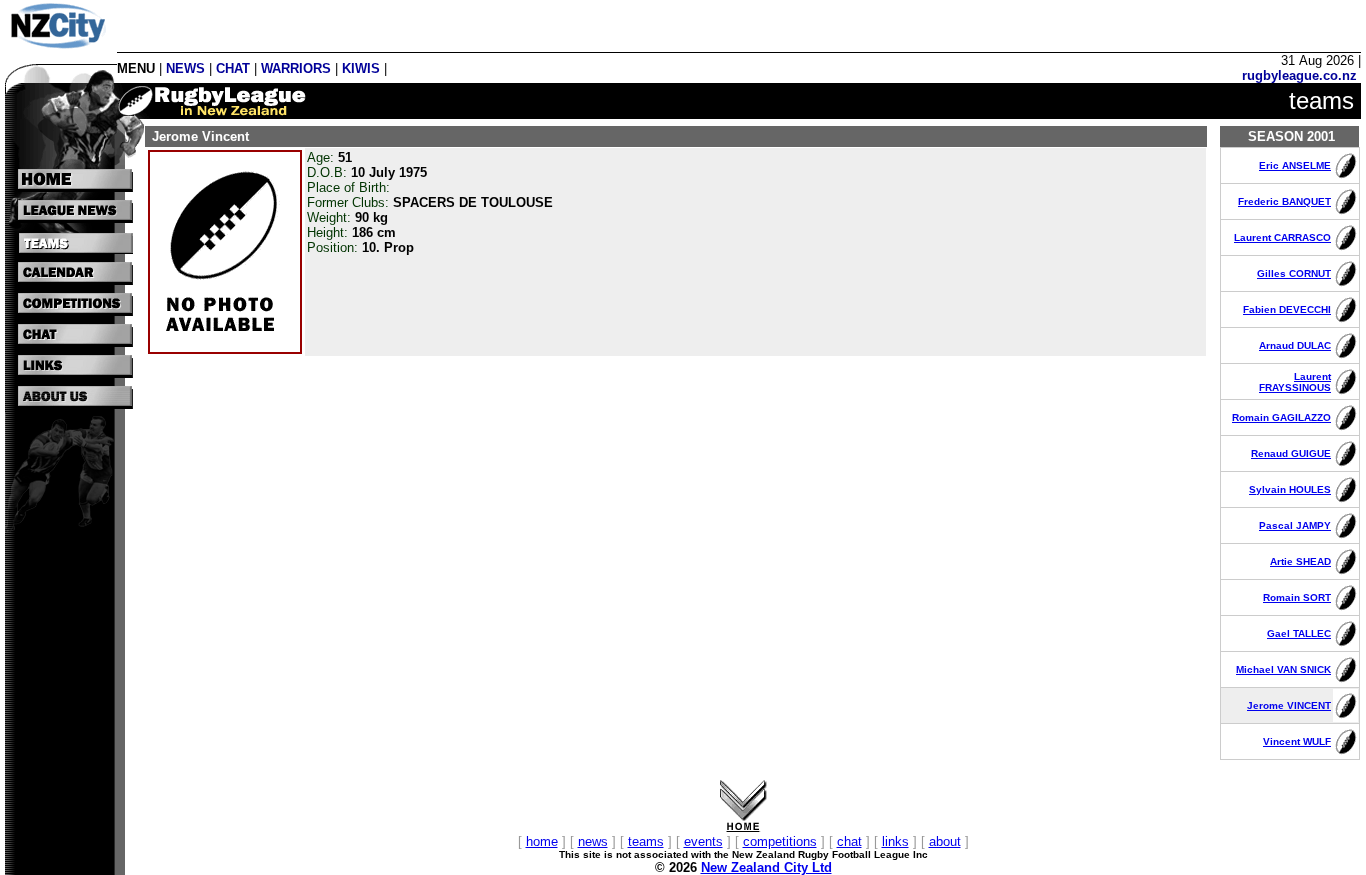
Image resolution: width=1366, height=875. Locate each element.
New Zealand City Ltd (766, 867)
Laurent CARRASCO (1282, 237)
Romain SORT (1297, 597)
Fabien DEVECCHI (1287, 309)
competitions (780, 841)
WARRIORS (296, 68)
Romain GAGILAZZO (1281, 417)
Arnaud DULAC (1295, 345)
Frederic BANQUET (1284, 201)
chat (849, 841)
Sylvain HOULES (1290, 489)
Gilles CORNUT (1294, 273)
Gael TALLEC (1299, 633)
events (703, 841)
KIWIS (361, 68)
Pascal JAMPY (1295, 525)
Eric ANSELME (1295, 165)
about (945, 841)
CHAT (233, 68)
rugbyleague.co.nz (1299, 75)
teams (646, 841)
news (593, 841)
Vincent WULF (1297, 741)
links (895, 841)
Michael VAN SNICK (1283, 669)
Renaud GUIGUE (1291, 453)
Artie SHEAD (1300, 561)
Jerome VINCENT (1289, 705)
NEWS (185, 68)
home (542, 841)
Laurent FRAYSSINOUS (1295, 382)
